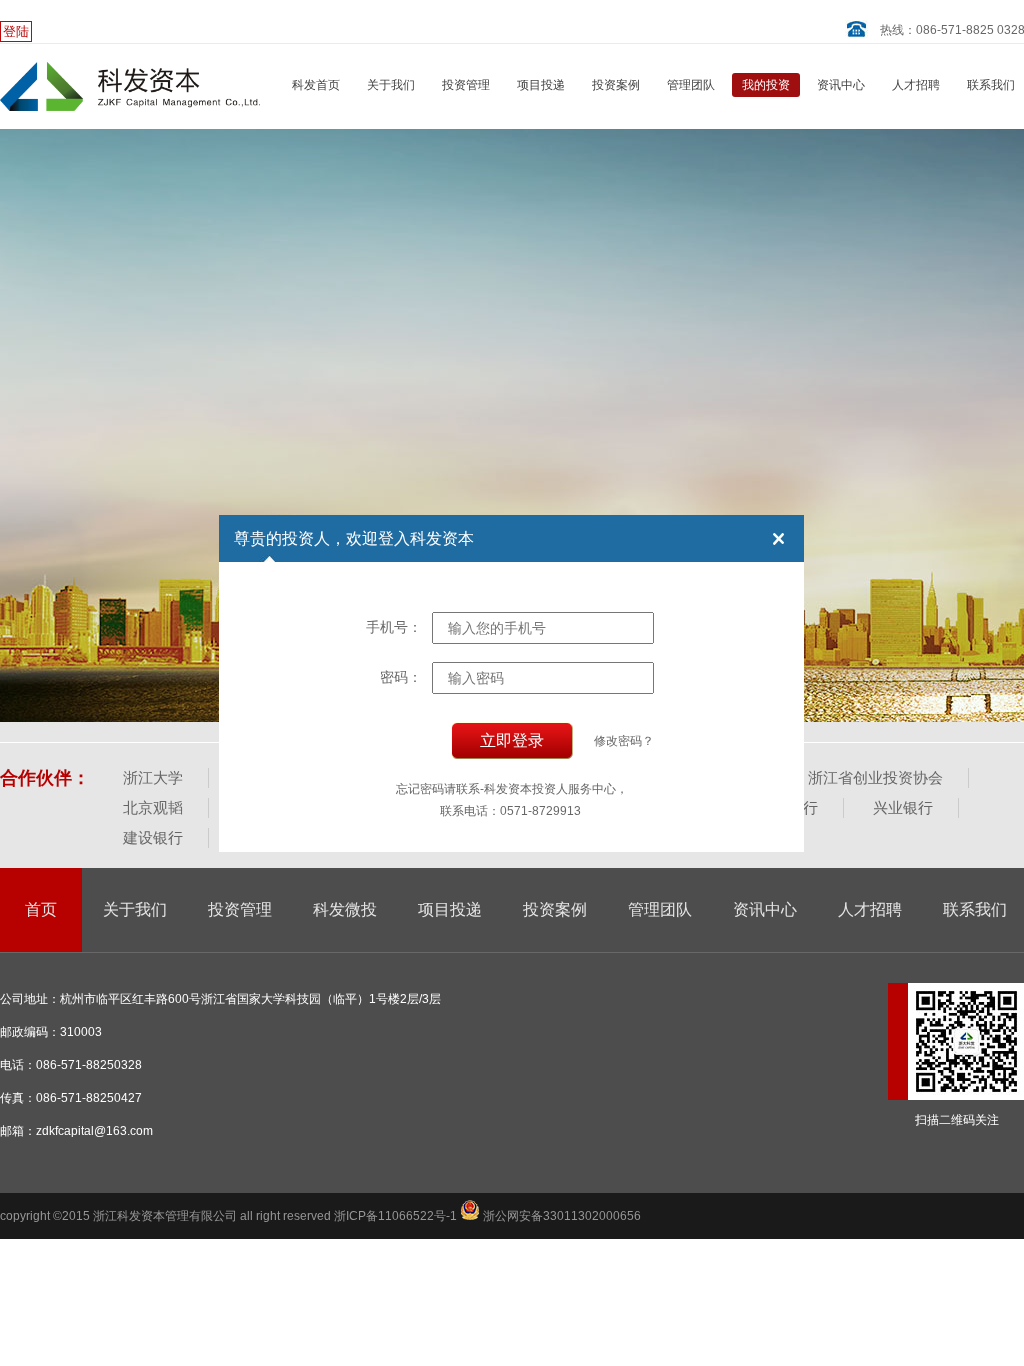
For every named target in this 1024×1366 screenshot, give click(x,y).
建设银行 (153, 837)
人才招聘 (916, 85)
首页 (41, 909)
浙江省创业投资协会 (875, 777)
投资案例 (616, 85)
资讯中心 (841, 85)
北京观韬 (153, 807)
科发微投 (345, 909)
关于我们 (391, 85)
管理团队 (691, 85)
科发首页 (316, 85)
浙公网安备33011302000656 (560, 1216)
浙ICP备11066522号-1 (397, 1216)
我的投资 (766, 85)
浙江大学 (153, 777)
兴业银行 (903, 807)
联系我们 (975, 909)
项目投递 (541, 85)
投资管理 (466, 85)
